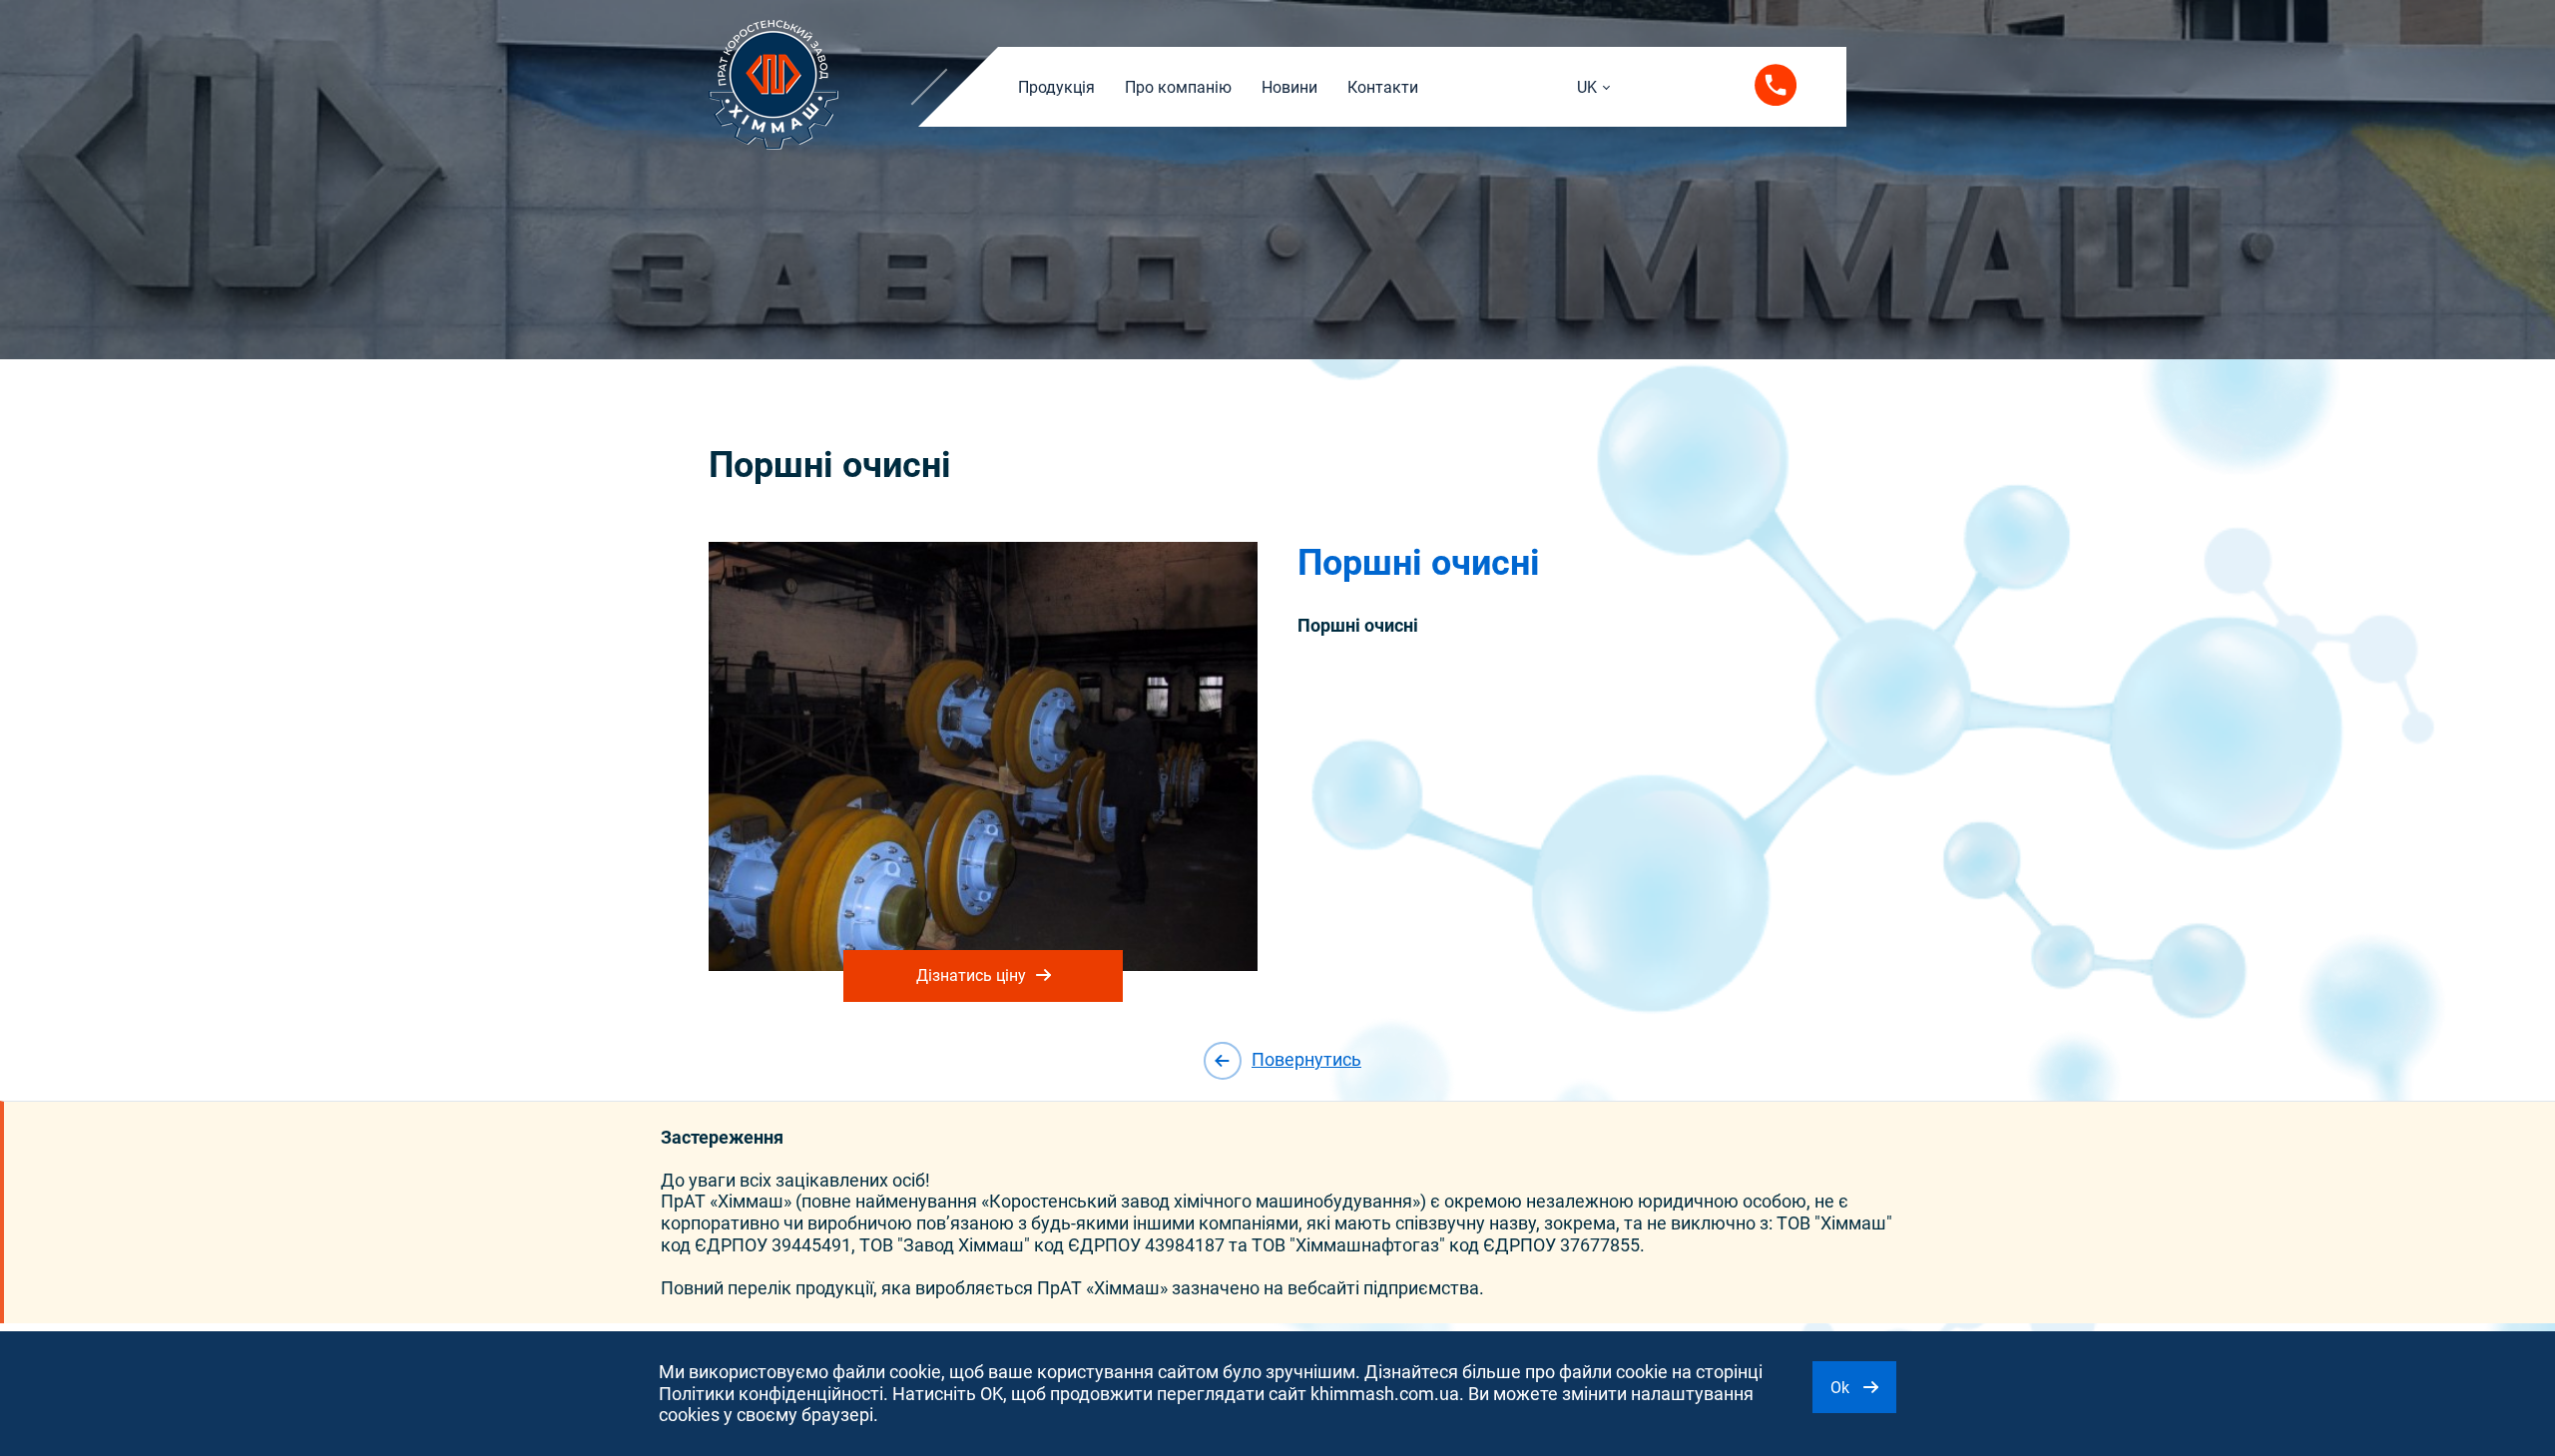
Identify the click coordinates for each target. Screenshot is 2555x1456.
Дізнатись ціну (971, 975)
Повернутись (1306, 1059)
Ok (1842, 1388)
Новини (1289, 87)
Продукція (1056, 87)
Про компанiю (1178, 87)
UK (1587, 87)
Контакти (1383, 87)
